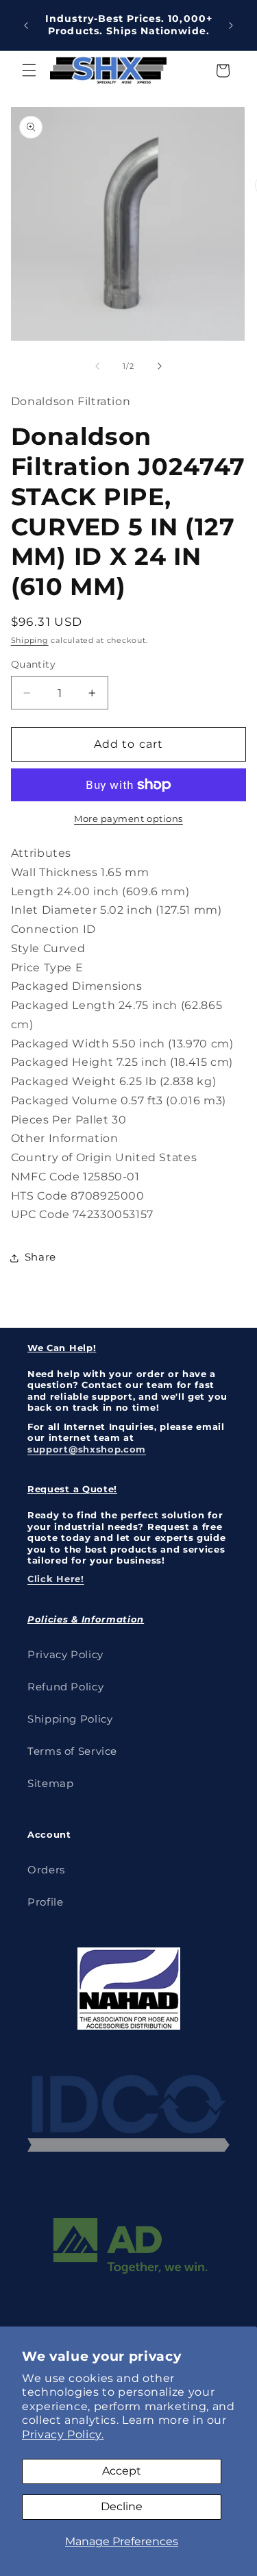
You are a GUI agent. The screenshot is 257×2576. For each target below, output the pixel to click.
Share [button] (40, 1257)
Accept (122, 2471)
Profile (45, 1902)
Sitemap (50, 1784)
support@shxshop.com (87, 1449)
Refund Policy (65, 1687)
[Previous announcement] (26, 25)
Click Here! (56, 1579)
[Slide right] (160, 366)
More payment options (128, 819)
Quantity (33, 664)
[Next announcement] (231, 25)
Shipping (30, 641)
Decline (122, 2506)
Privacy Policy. (63, 2434)
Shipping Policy (70, 1719)
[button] (29, 71)
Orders (46, 1870)
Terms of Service (72, 1751)
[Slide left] (97, 366)
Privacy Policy (65, 1655)
